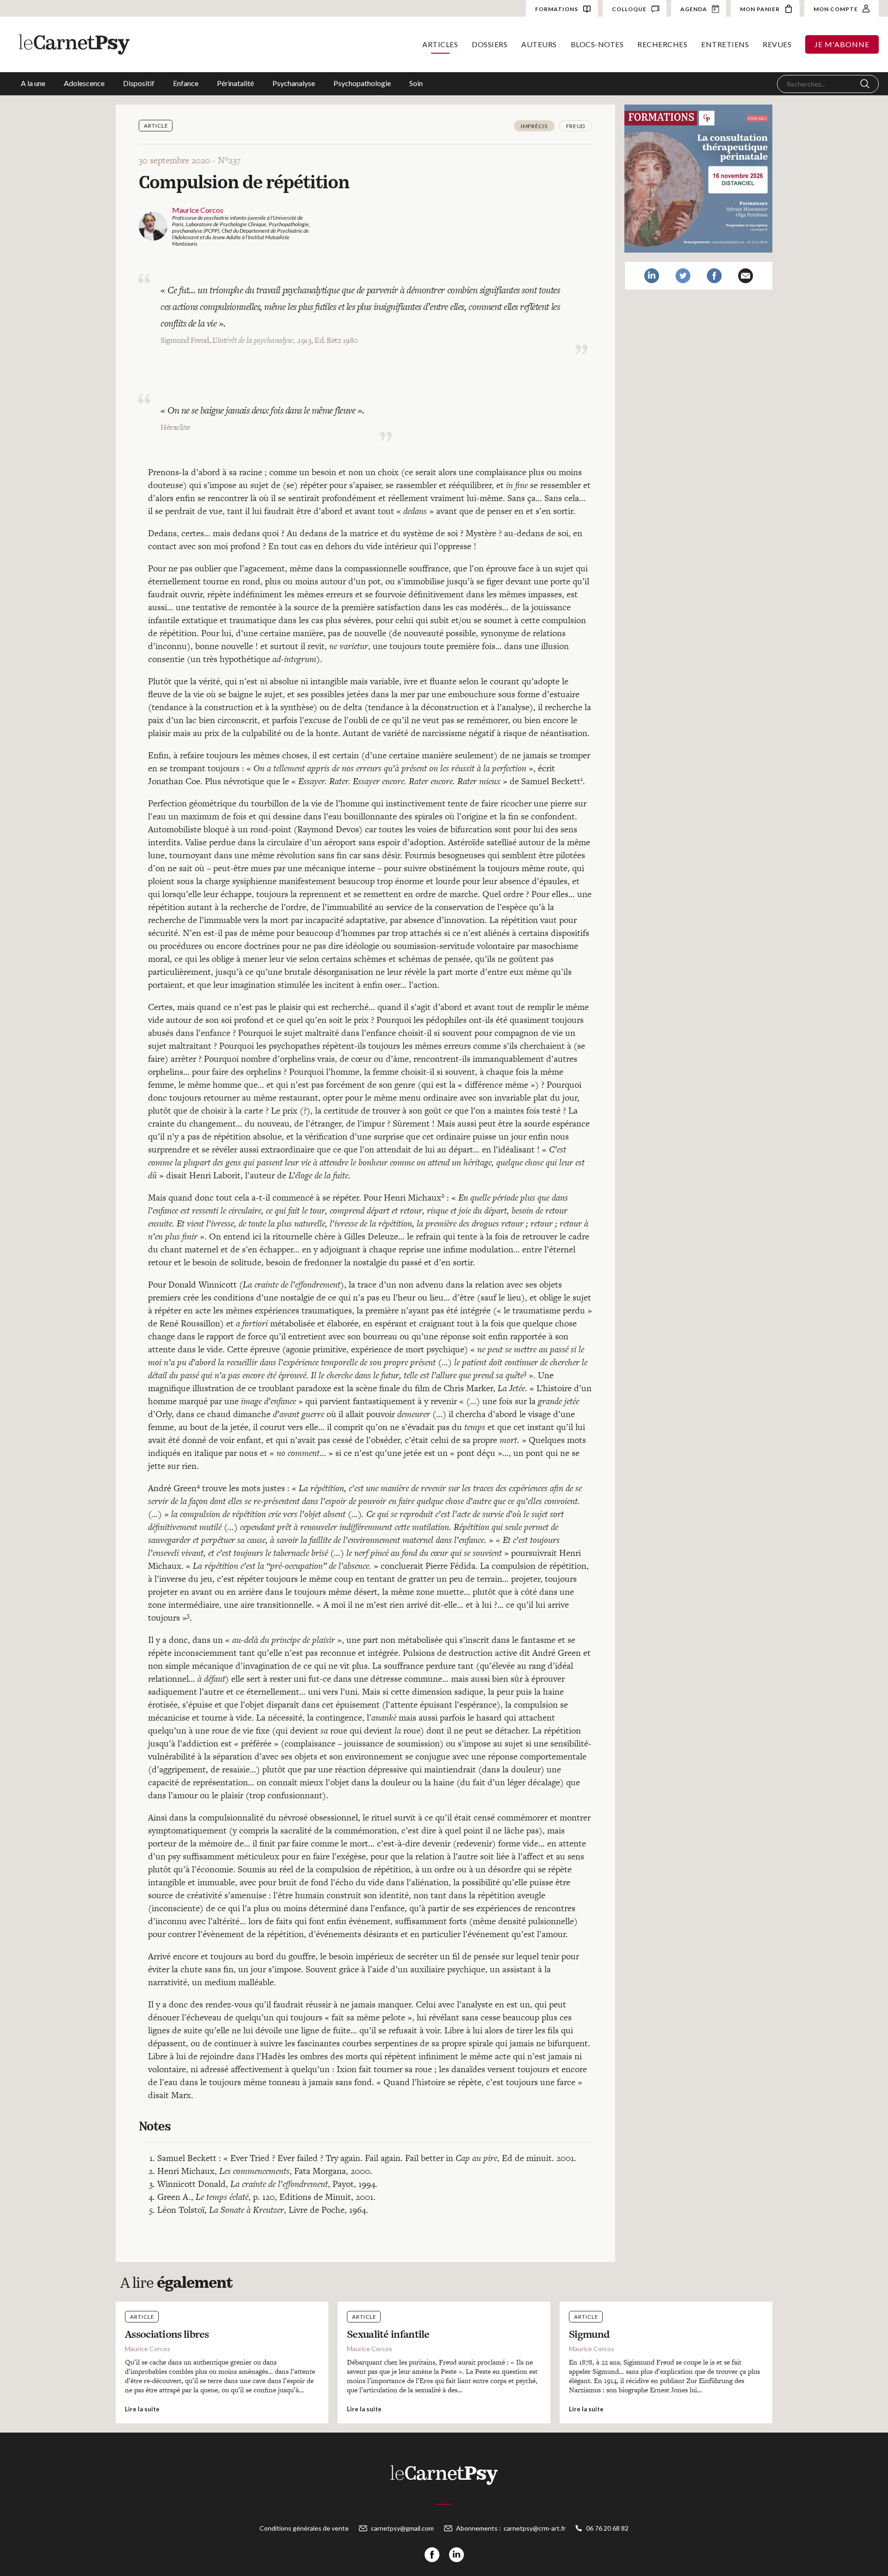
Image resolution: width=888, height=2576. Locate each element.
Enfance (186, 83)
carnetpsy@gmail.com (402, 2528)
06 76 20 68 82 (607, 2528)
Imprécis (534, 126)
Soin (416, 83)
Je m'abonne (842, 44)
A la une (33, 83)
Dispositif (139, 83)
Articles (440, 44)
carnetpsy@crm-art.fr (535, 2528)
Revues (777, 44)
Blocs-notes (597, 44)
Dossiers (490, 44)
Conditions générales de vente (304, 2528)
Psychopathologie (362, 83)
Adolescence (84, 83)
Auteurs (539, 44)
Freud (576, 126)
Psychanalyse (294, 83)
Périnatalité (235, 83)
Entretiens (725, 44)
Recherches (662, 44)
